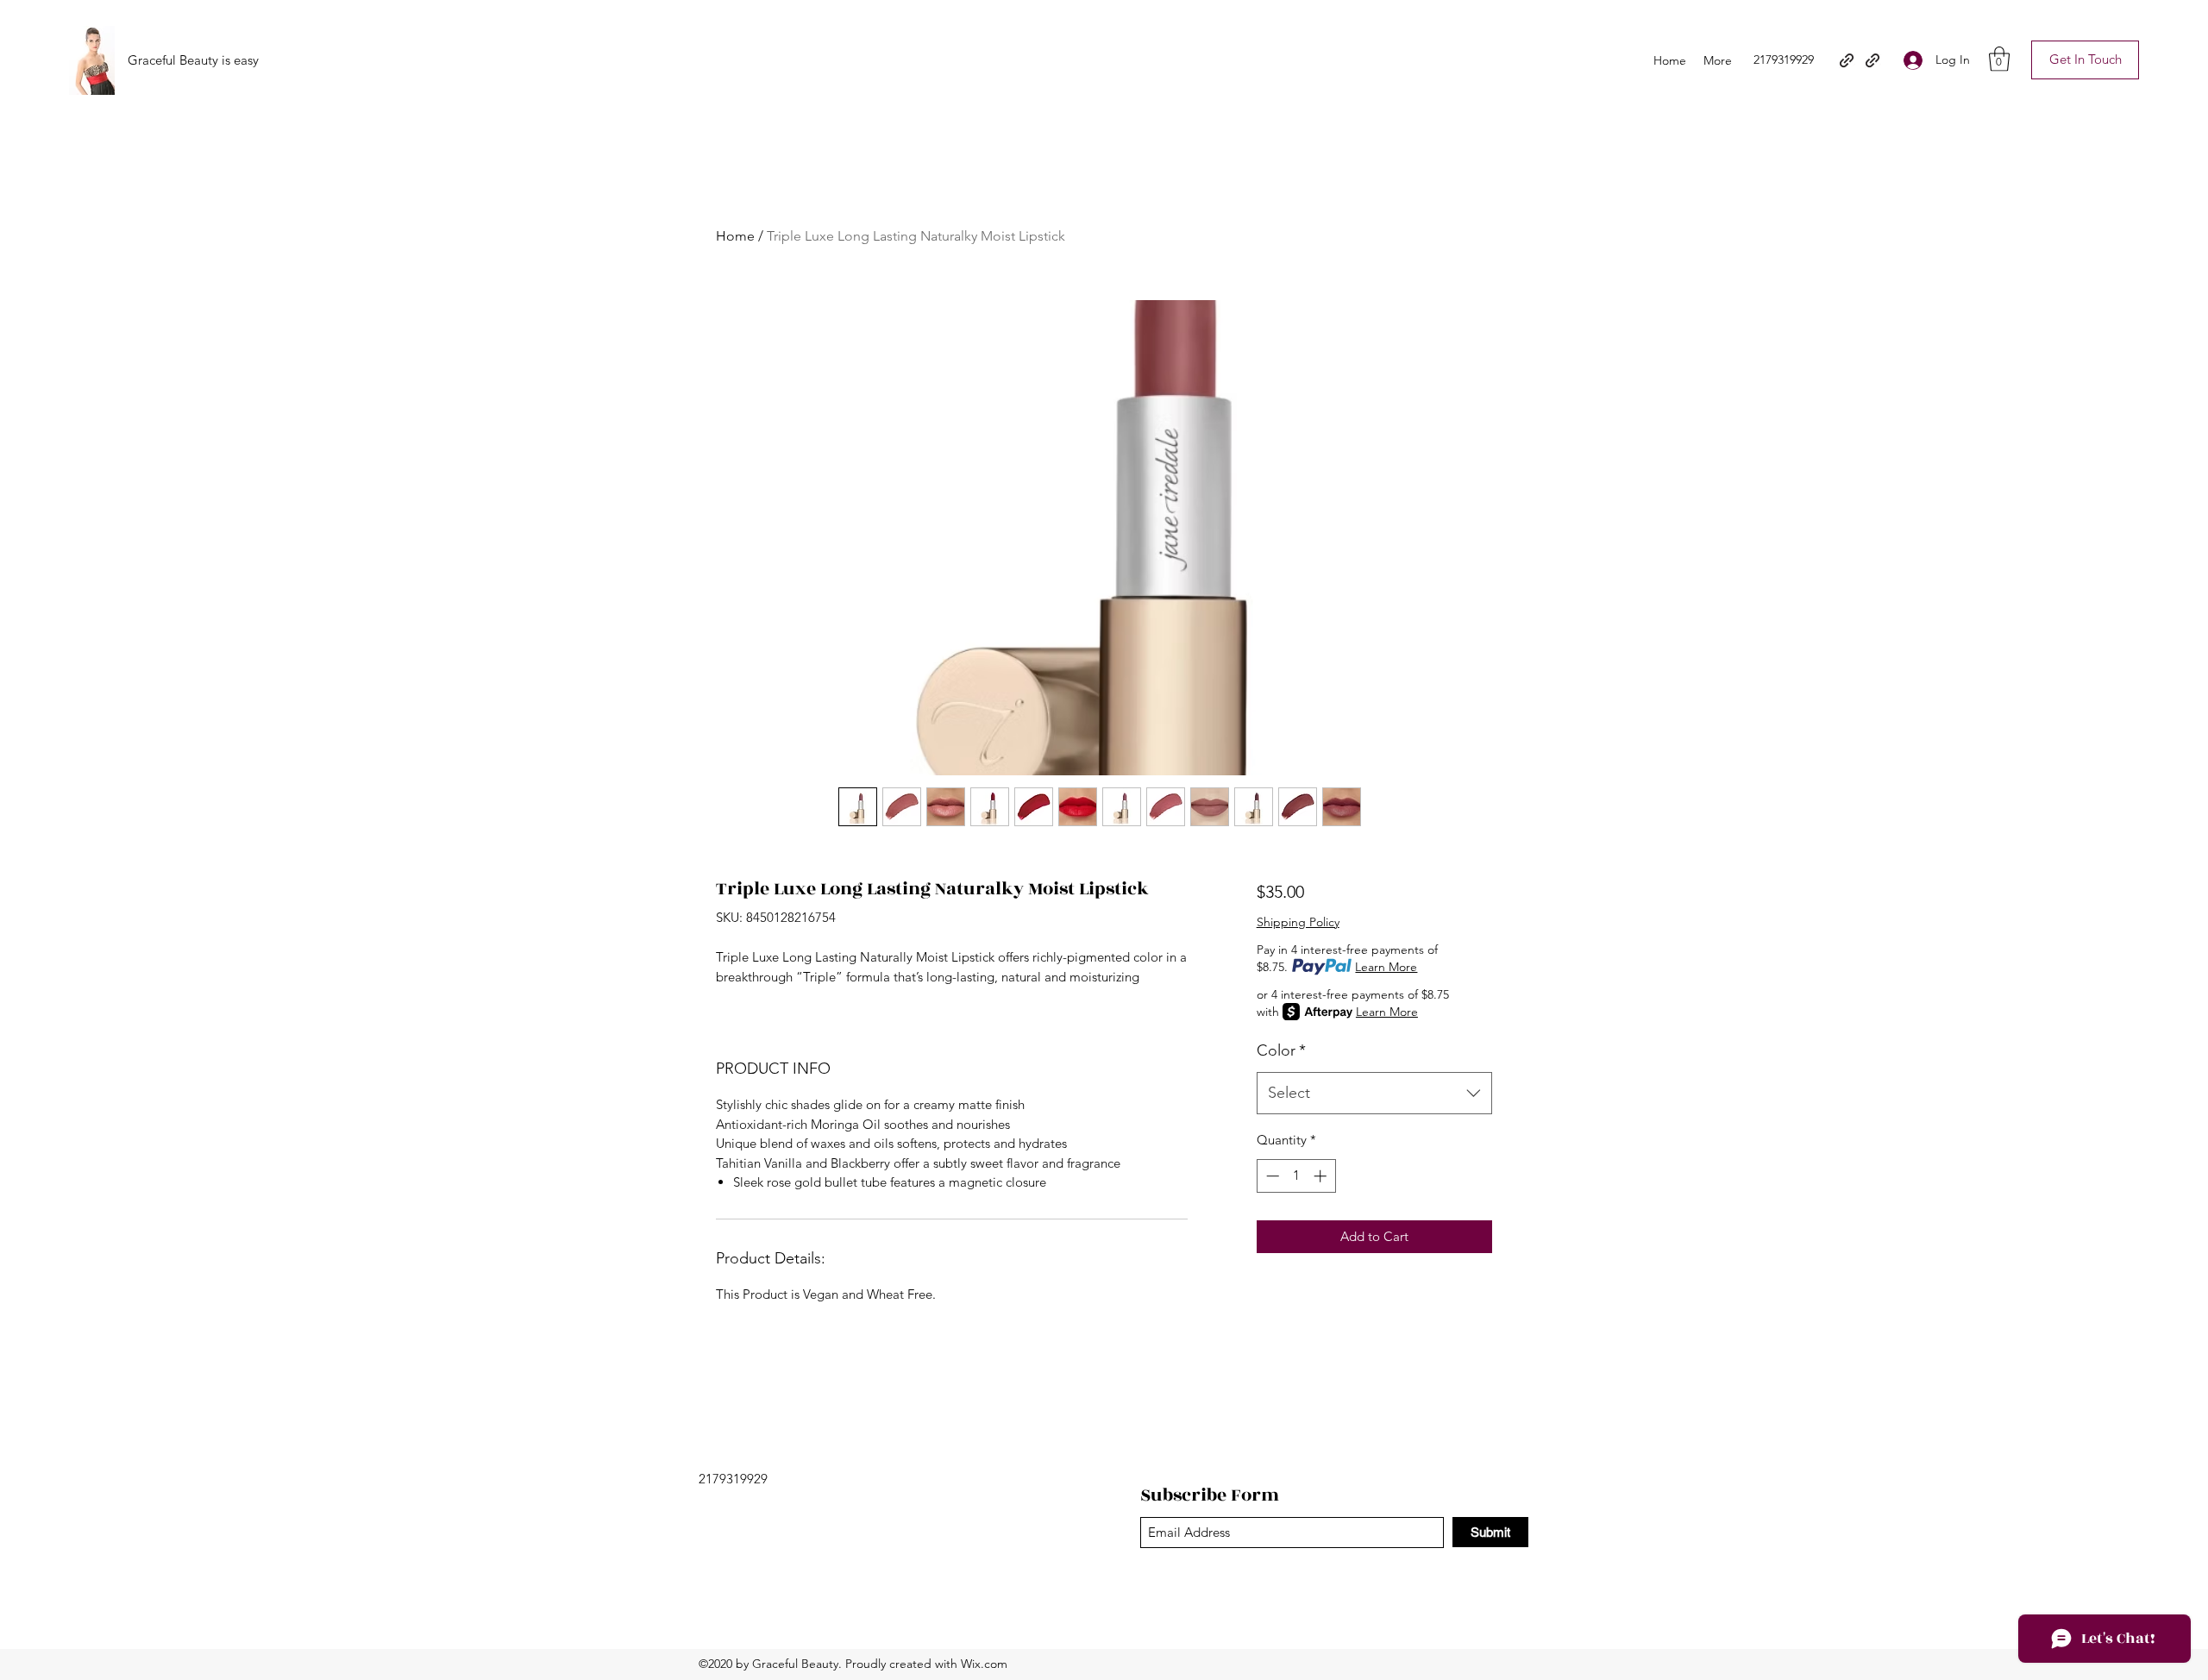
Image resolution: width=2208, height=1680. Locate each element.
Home (735, 236)
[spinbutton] (1296, 1176)
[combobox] (1374, 1094)
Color (1281, 1050)
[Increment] (1322, 1176)
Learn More (1386, 967)
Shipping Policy (1298, 922)
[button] (1999, 59)
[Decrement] (1271, 1176)
